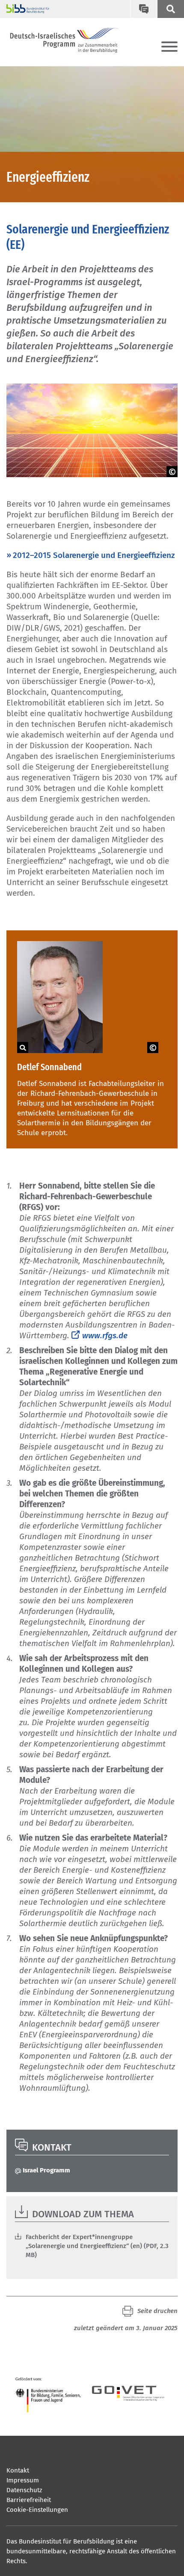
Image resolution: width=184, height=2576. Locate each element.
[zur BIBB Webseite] (25, 9)
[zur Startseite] (64, 40)
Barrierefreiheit (29, 2500)
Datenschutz (24, 2490)
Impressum (23, 2480)
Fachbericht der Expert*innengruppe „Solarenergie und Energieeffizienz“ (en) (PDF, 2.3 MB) (97, 2246)
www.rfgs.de (105, 1335)
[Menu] (169, 47)
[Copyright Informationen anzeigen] (172, 472)
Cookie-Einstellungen (37, 2510)
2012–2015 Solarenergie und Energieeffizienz (94, 555)
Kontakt (18, 2470)
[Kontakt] (144, 9)
